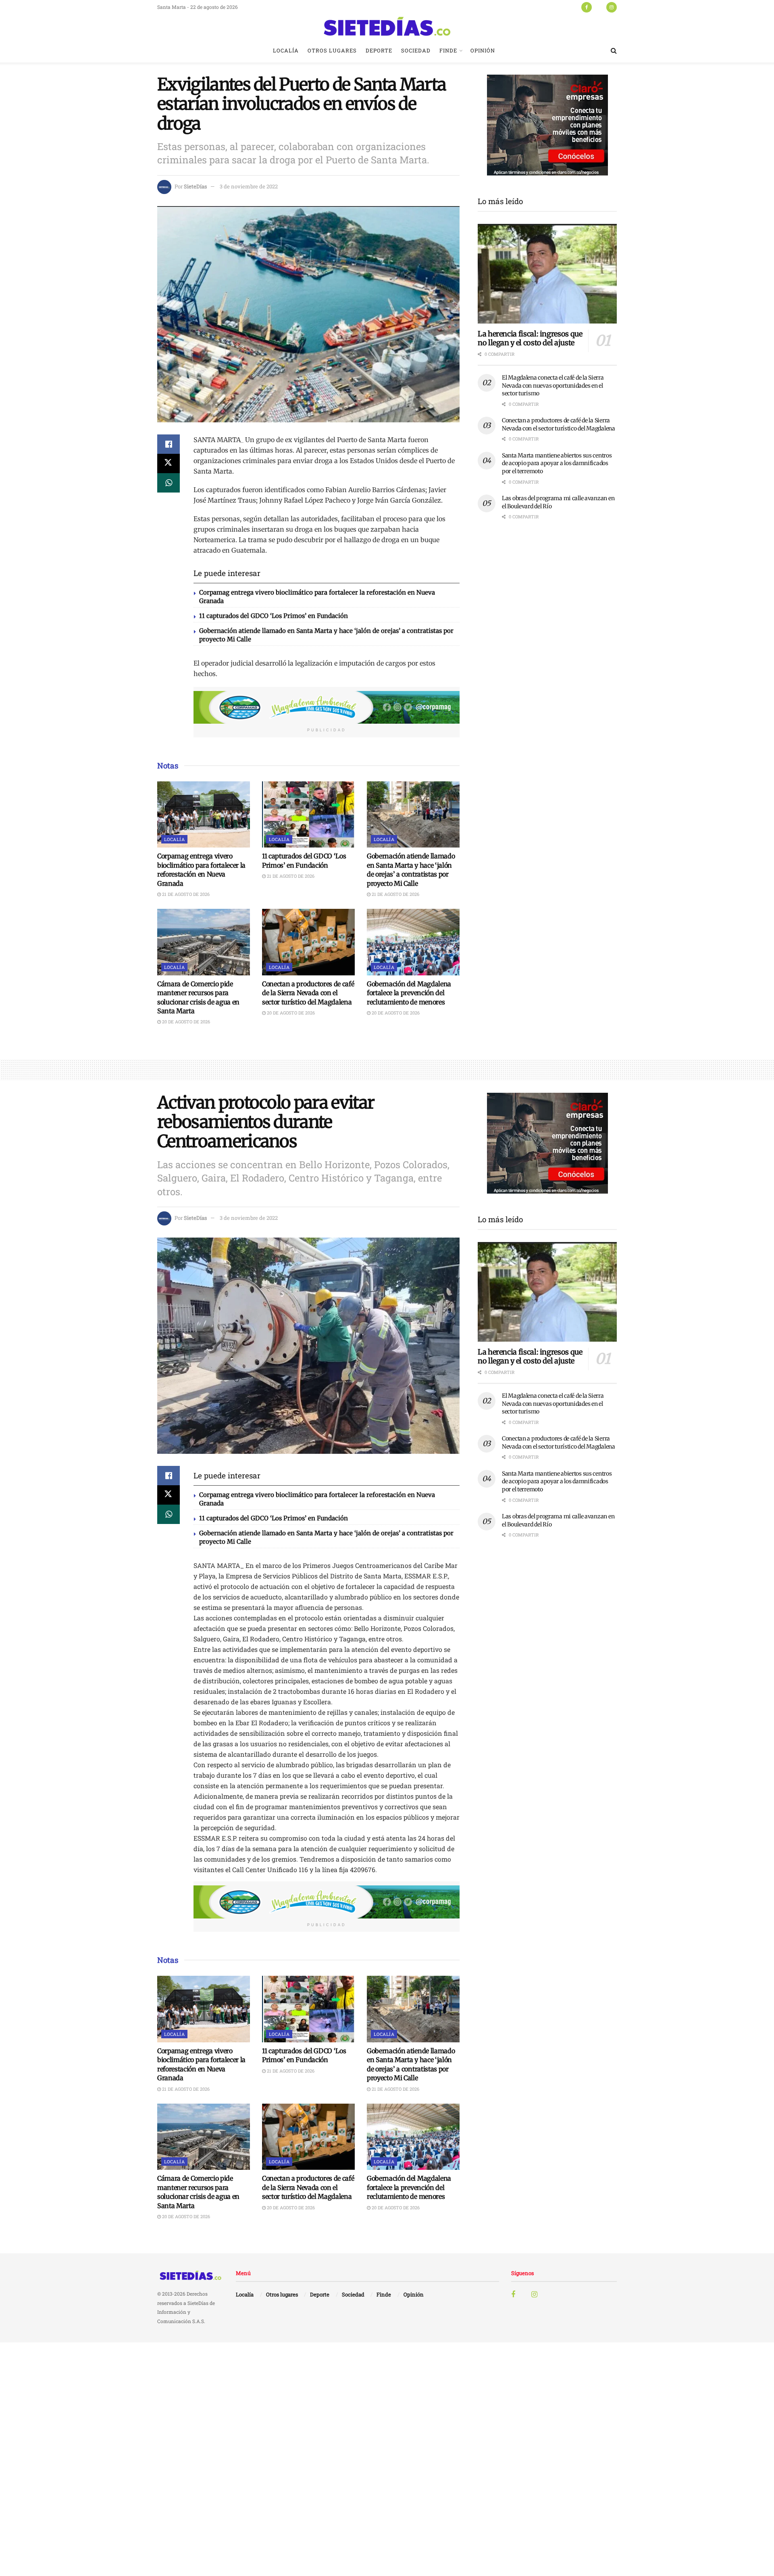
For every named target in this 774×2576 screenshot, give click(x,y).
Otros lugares (332, 50)
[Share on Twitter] (169, 463)
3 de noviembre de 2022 (249, 186)
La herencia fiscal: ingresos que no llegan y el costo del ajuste (530, 338)
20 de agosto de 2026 (185, 1022)
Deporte (379, 50)
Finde (448, 50)
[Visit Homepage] (387, 26)
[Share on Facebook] (169, 444)
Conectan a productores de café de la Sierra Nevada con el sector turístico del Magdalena (308, 993)
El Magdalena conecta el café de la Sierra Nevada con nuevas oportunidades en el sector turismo (553, 385)
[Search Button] (614, 50)
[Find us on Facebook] (587, 7)
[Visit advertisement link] (327, 708)
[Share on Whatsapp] (169, 483)
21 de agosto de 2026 (185, 894)
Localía (286, 50)
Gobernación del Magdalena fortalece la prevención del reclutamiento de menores (409, 993)
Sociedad (416, 50)
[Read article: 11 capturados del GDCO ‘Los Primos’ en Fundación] (308, 814)
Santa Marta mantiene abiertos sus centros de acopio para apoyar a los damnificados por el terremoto (557, 463)
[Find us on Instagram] (612, 7)
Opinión (483, 50)
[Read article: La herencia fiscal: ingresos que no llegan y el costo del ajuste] (547, 274)
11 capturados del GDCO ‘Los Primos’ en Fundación (274, 616)
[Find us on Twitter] (599, 7)
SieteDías (195, 186)
